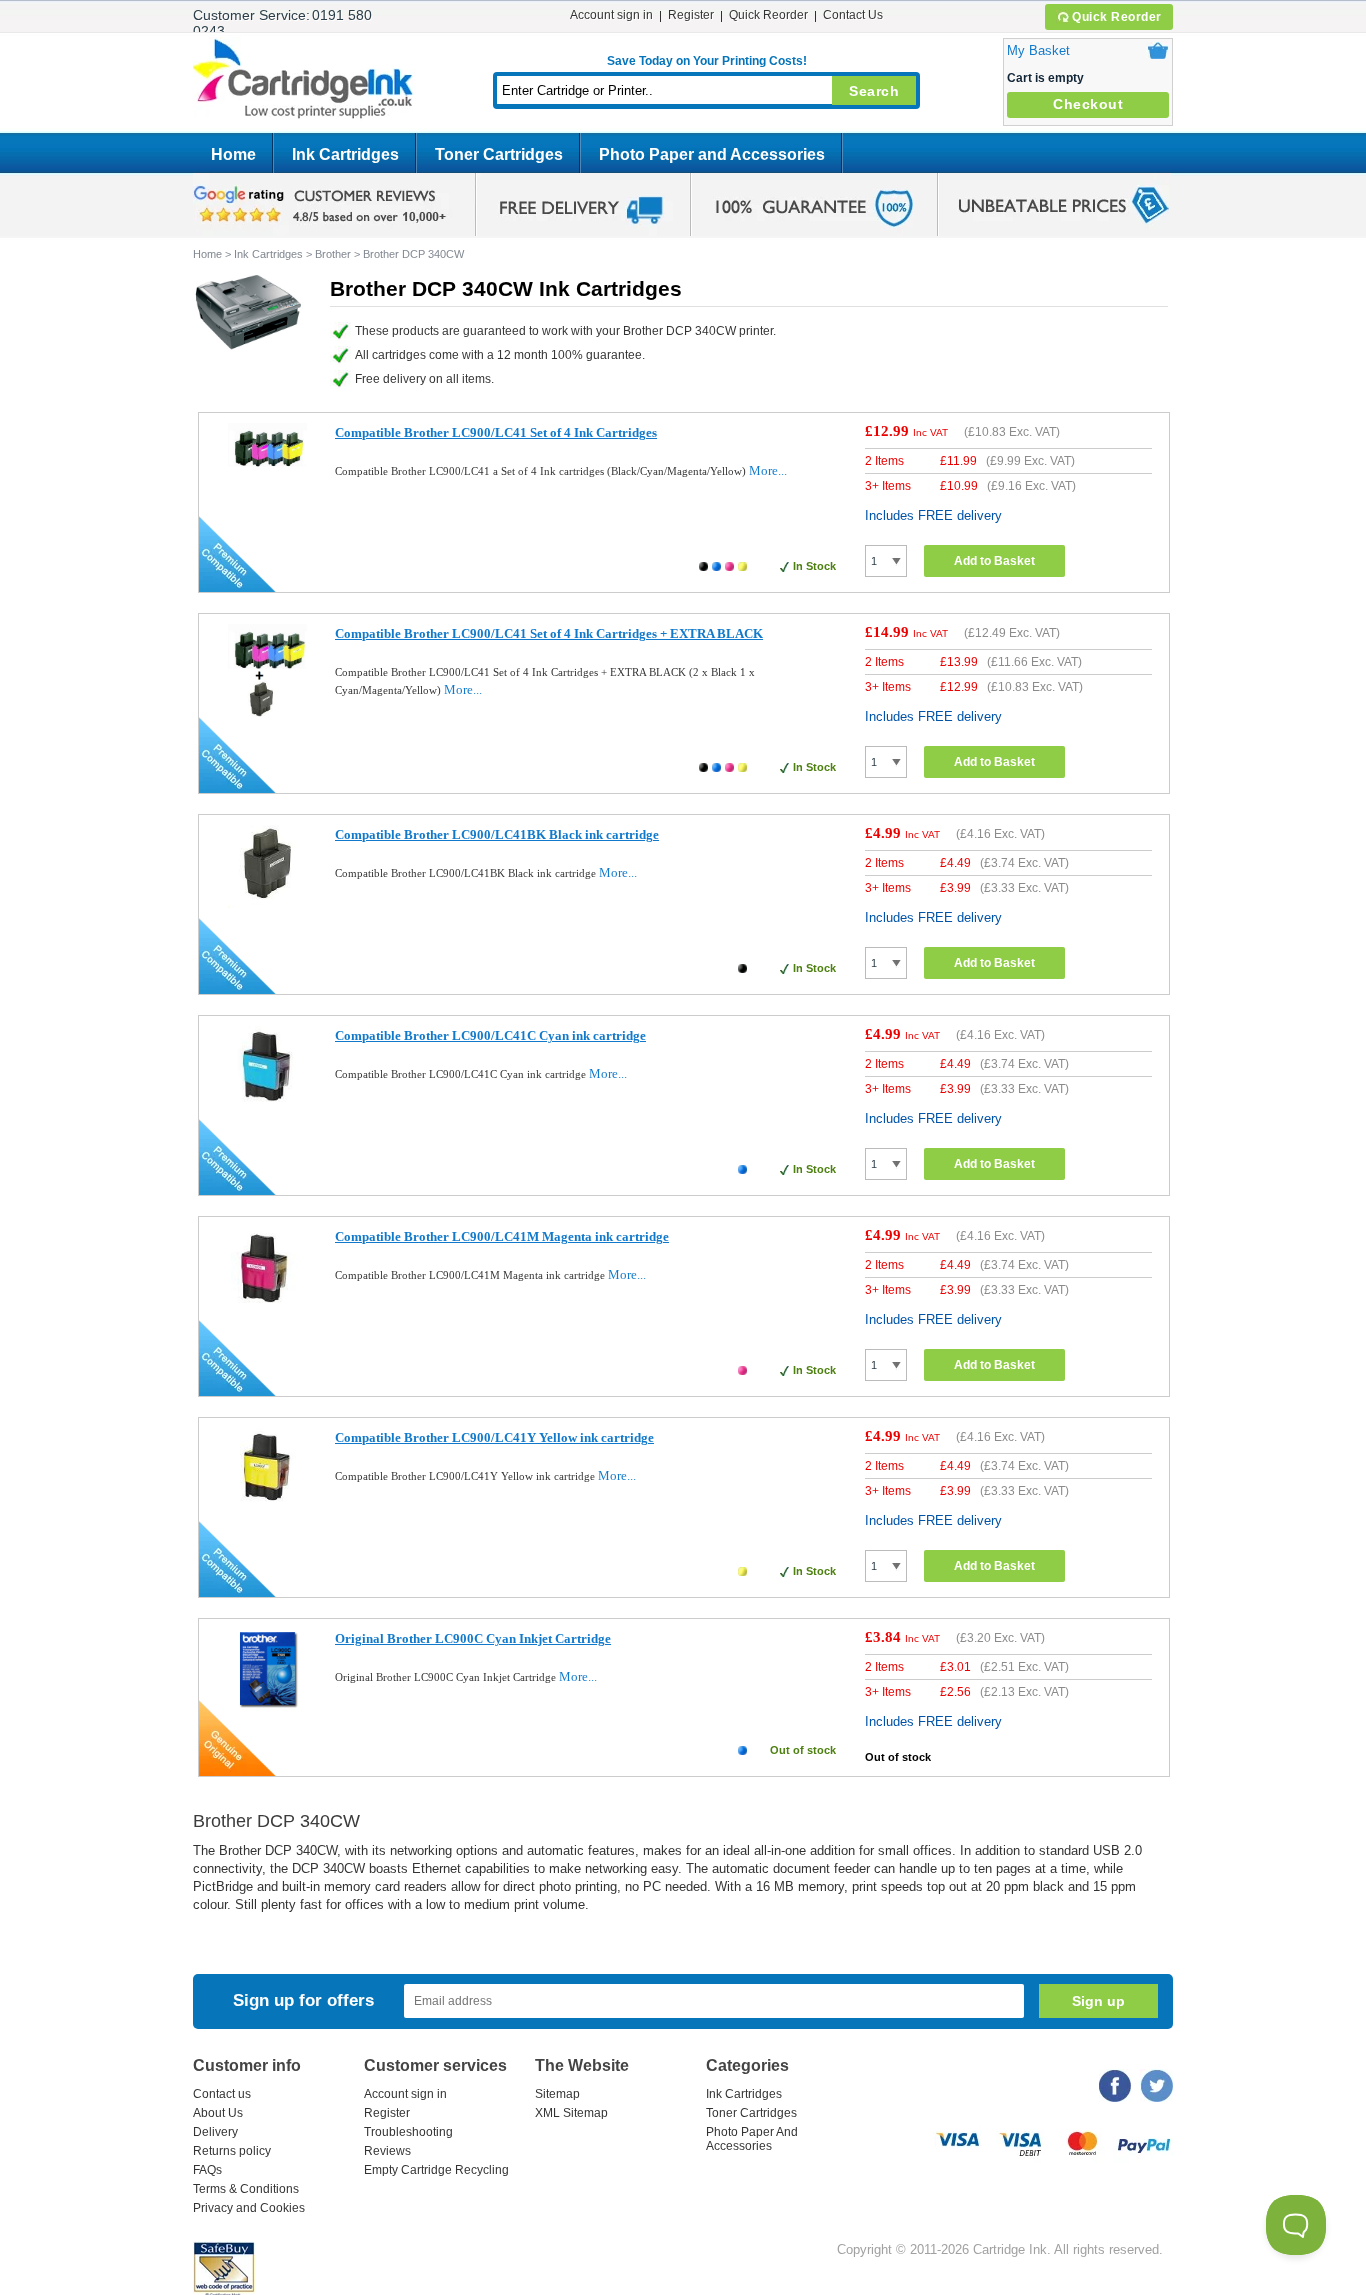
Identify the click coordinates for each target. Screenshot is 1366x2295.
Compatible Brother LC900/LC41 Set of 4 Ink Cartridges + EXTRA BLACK (549, 633)
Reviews (387, 2151)
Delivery (215, 2132)
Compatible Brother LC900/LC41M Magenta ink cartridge (502, 1236)
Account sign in (611, 15)
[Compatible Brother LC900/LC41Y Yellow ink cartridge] (267, 1507)
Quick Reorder (1117, 17)
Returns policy (232, 2151)
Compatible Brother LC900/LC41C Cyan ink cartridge (490, 1035)
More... (768, 470)
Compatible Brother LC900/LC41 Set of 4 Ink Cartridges (496, 432)
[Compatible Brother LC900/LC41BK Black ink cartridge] (267, 903)
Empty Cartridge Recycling (436, 2170)
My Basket (1038, 50)
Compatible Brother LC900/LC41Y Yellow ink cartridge (494, 1437)
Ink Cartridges (345, 154)
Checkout (1088, 104)
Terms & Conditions (246, 2189)
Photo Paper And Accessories (752, 2139)
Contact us (222, 2094)
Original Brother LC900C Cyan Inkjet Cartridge (473, 1638)
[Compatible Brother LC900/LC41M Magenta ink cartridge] (267, 1309)
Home (233, 154)
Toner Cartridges (499, 154)
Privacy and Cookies (249, 2208)
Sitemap (557, 2094)
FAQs (207, 2170)
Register (691, 15)
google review (323, 205)
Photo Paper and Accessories (712, 154)
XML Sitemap (571, 2113)
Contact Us (853, 15)
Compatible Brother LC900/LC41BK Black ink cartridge (497, 834)
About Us (218, 2113)
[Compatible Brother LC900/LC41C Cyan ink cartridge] (267, 1108)
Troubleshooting (408, 2132)
